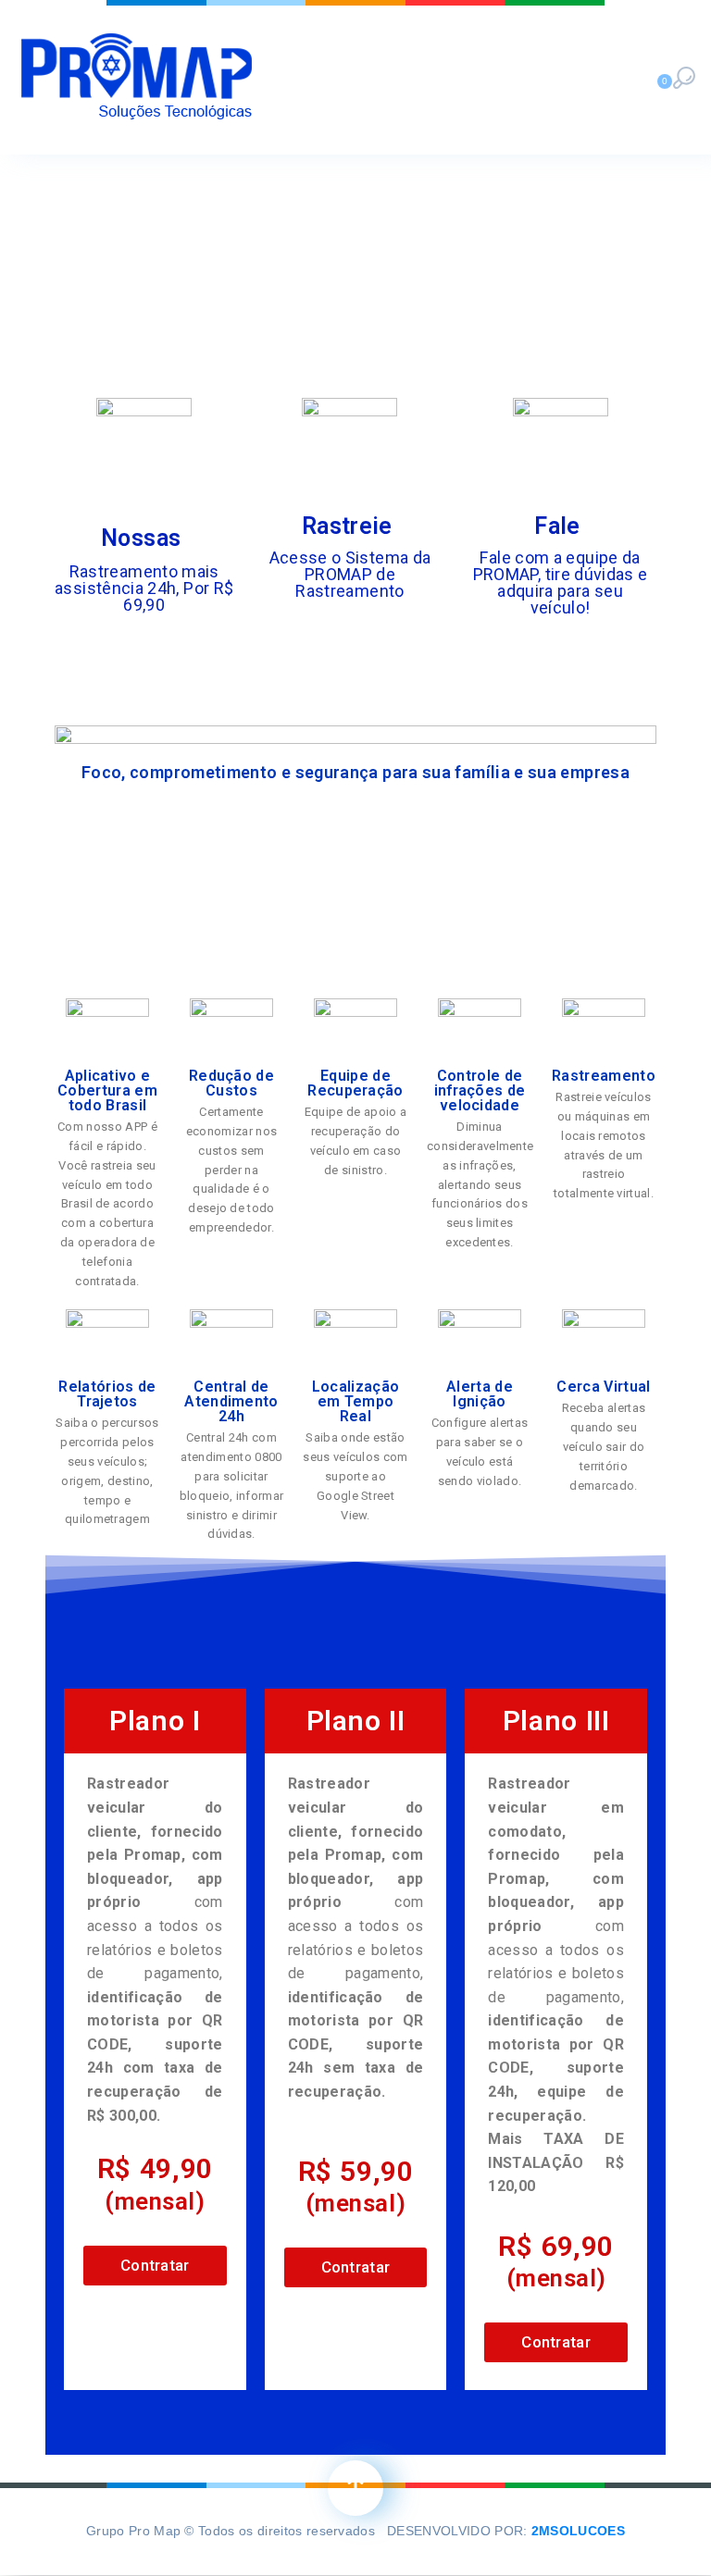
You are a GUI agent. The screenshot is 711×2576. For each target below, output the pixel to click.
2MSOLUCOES (578, 2531)
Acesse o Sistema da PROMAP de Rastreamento (350, 574)
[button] (155, 2266)
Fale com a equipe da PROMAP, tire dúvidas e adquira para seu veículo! (561, 582)
